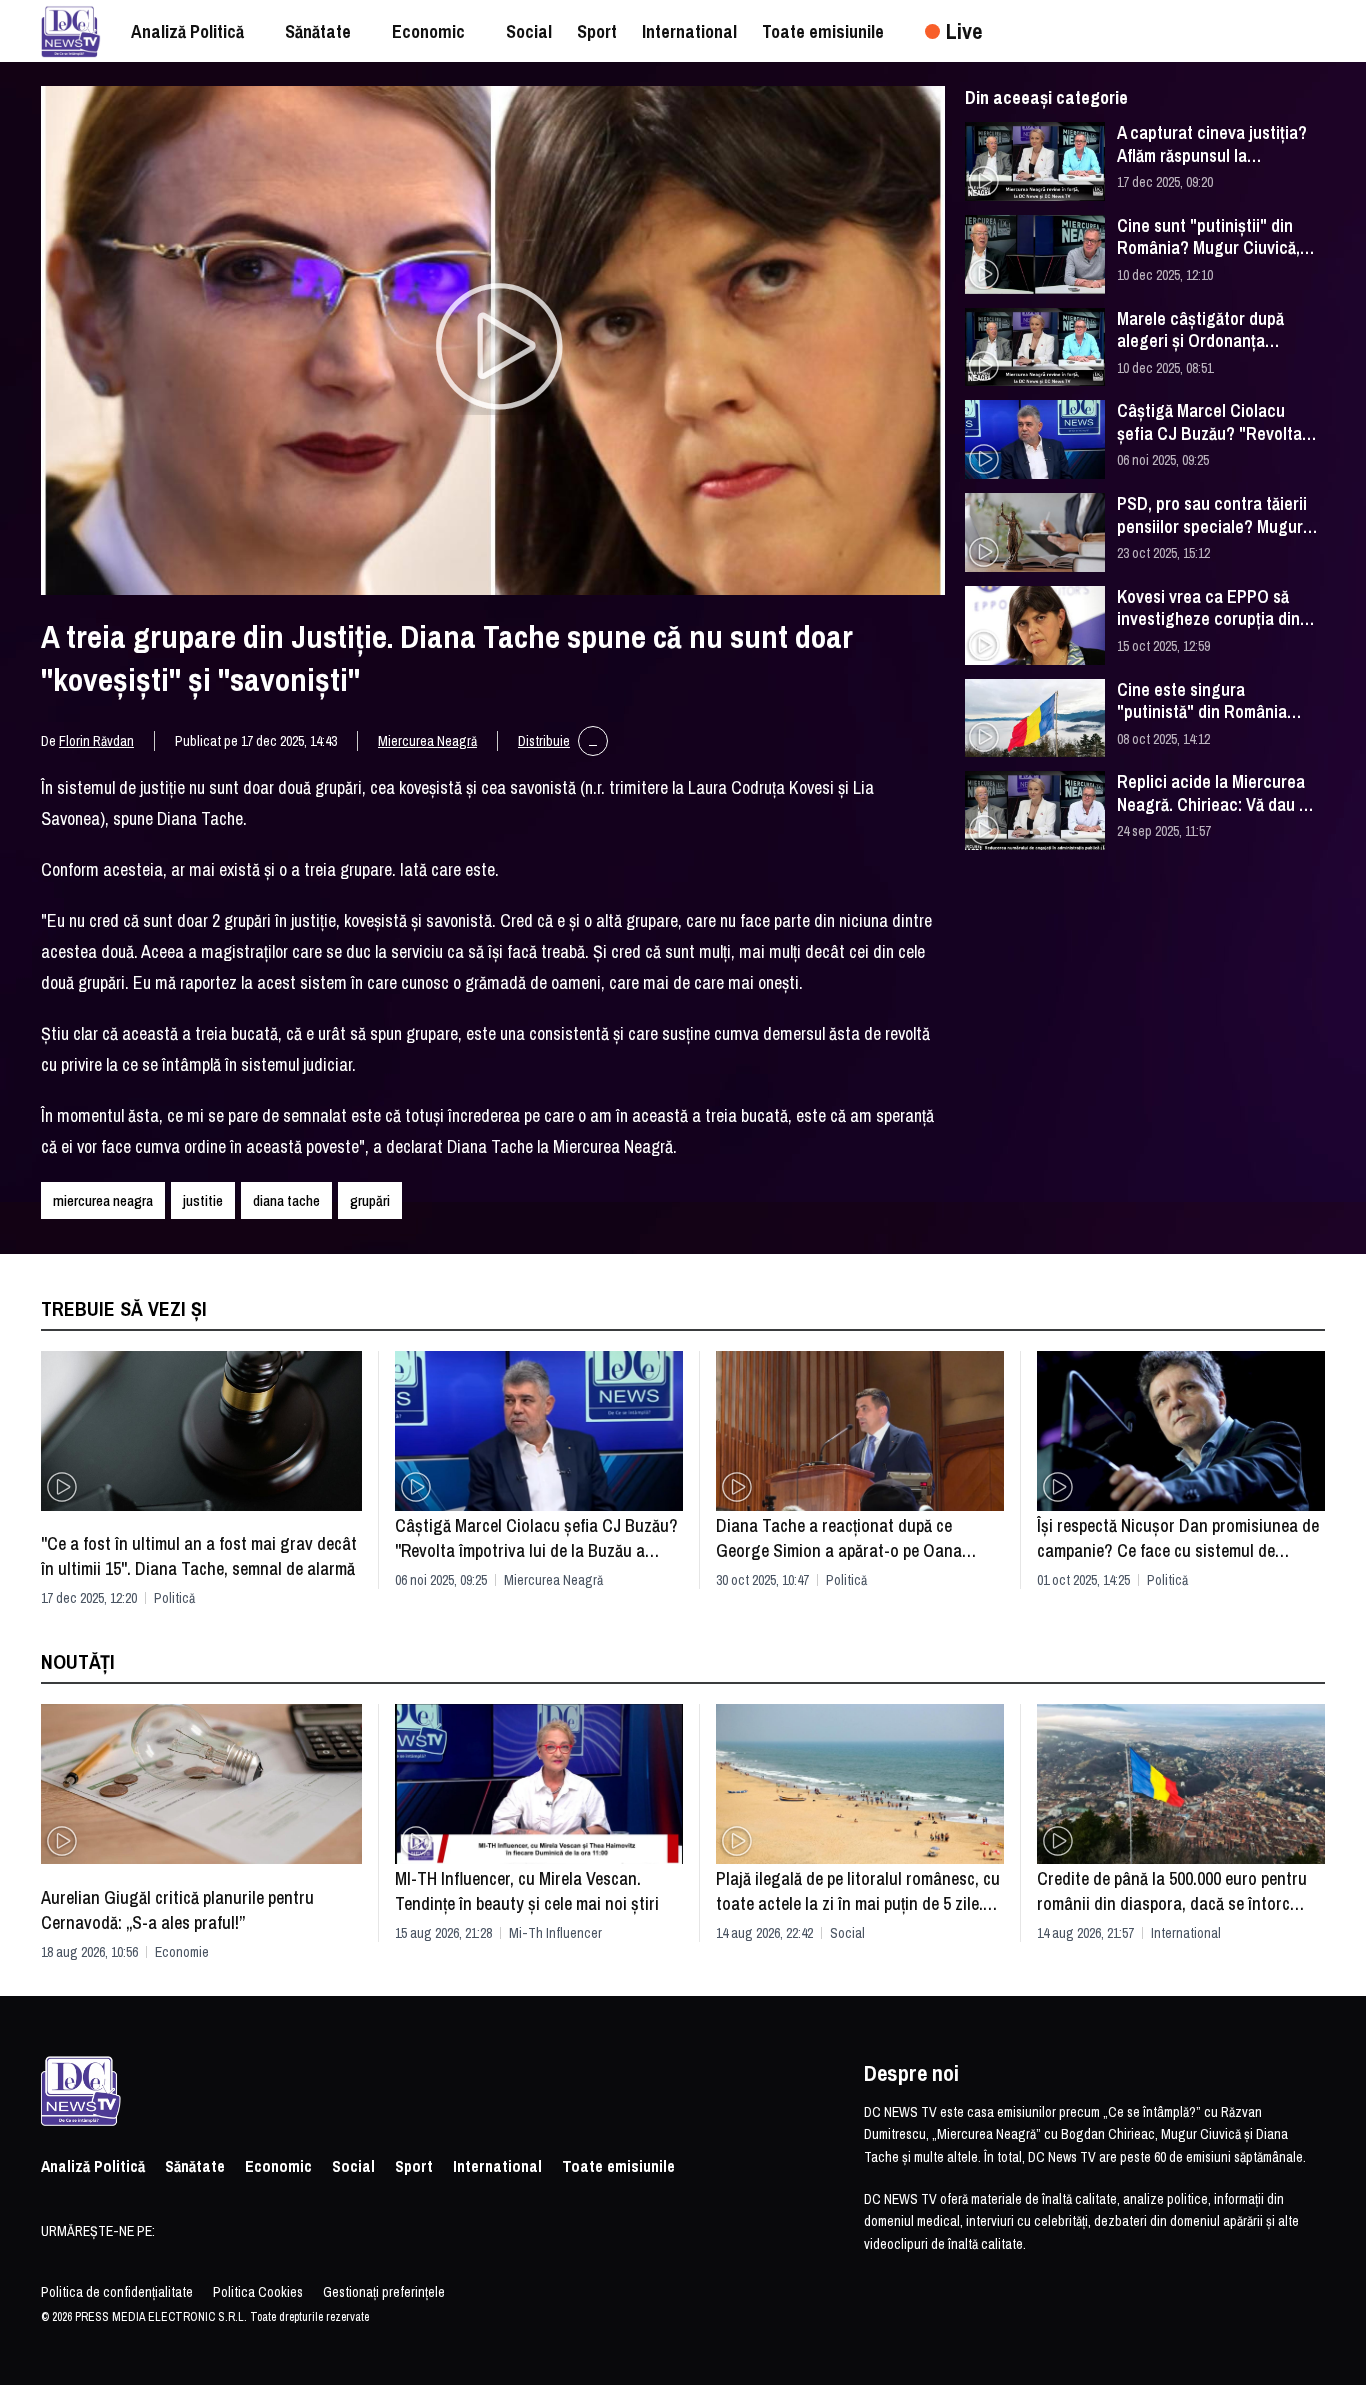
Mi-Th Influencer (555, 1933)
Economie (182, 1952)
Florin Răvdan (96, 741)
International (1186, 1933)
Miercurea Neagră (427, 741)
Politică (174, 1598)
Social (847, 1933)
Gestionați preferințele (384, 2292)
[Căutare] (1318, 30)
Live (964, 31)
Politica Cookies (258, 2292)
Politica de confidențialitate (117, 2292)
